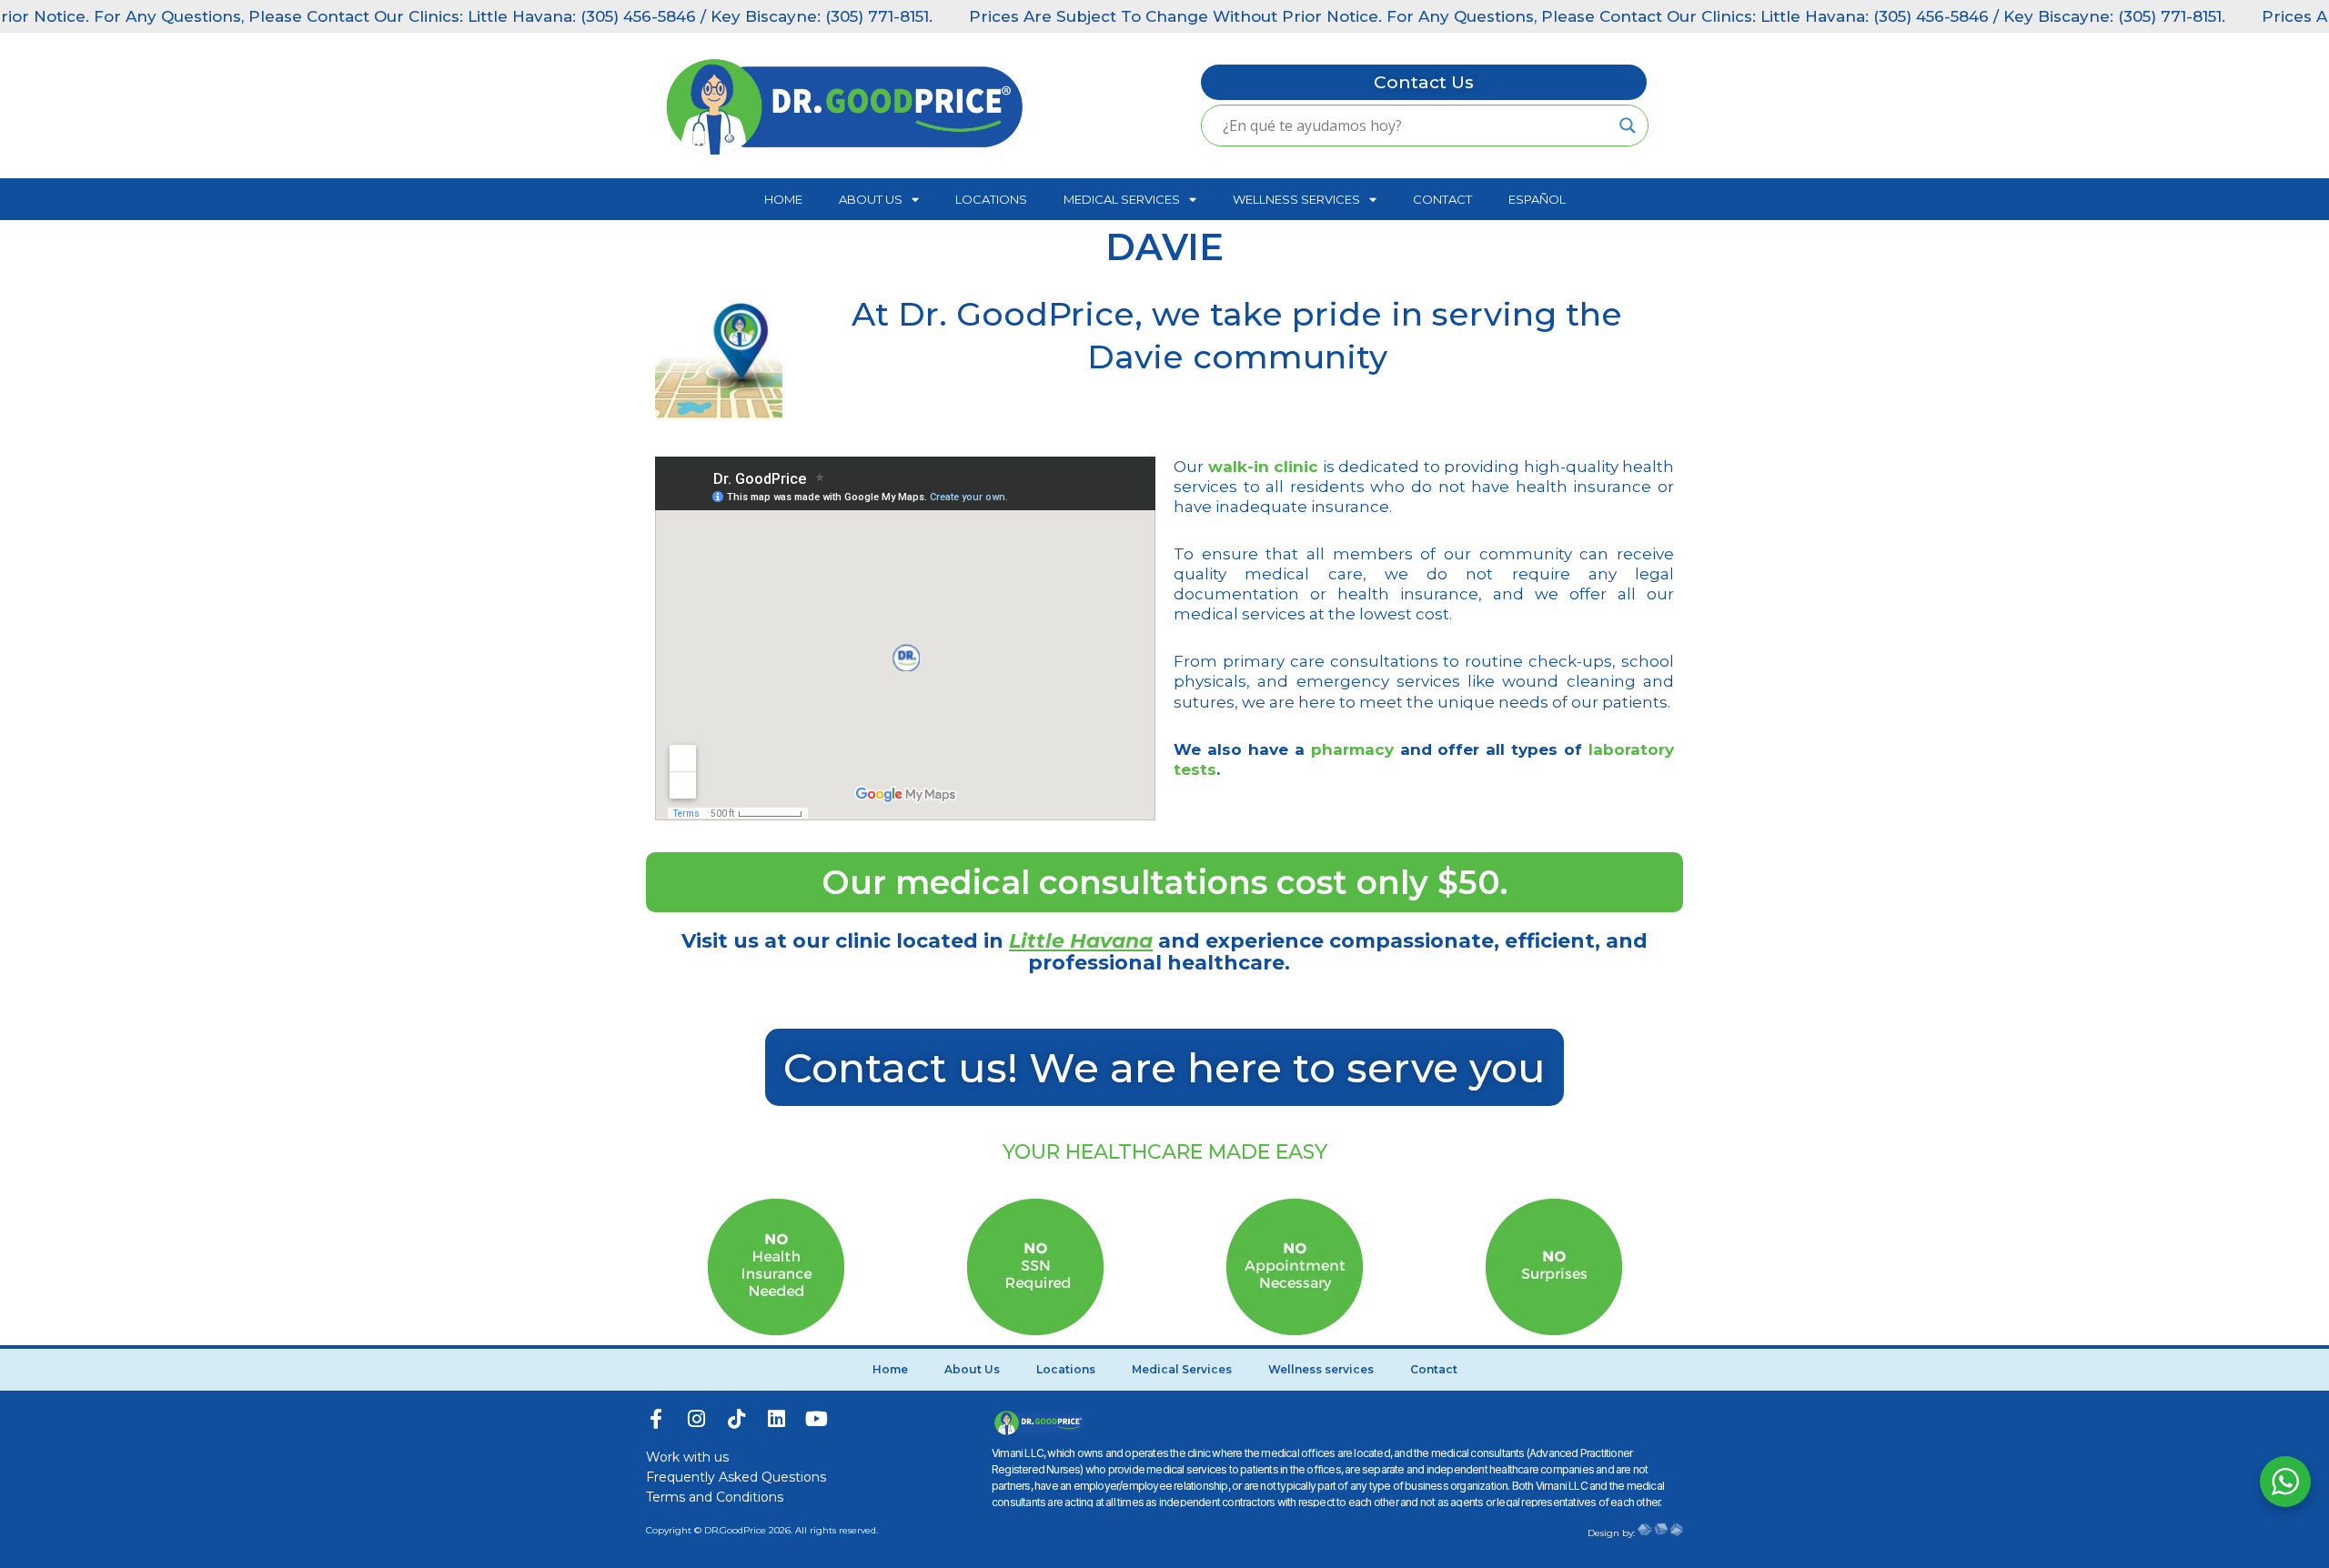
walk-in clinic (1264, 467)
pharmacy (1352, 749)
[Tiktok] (736, 1419)
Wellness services (1296, 199)
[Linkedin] (776, 1419)
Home (783, 199)
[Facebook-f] (656, 1419)
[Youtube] (816, 1419)
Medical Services (1122, 199)
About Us (871, 199)
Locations (991, 199)
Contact (1442, 199)
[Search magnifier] (1628, 126)
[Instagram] (696, 1419)
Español (1537, 199)
